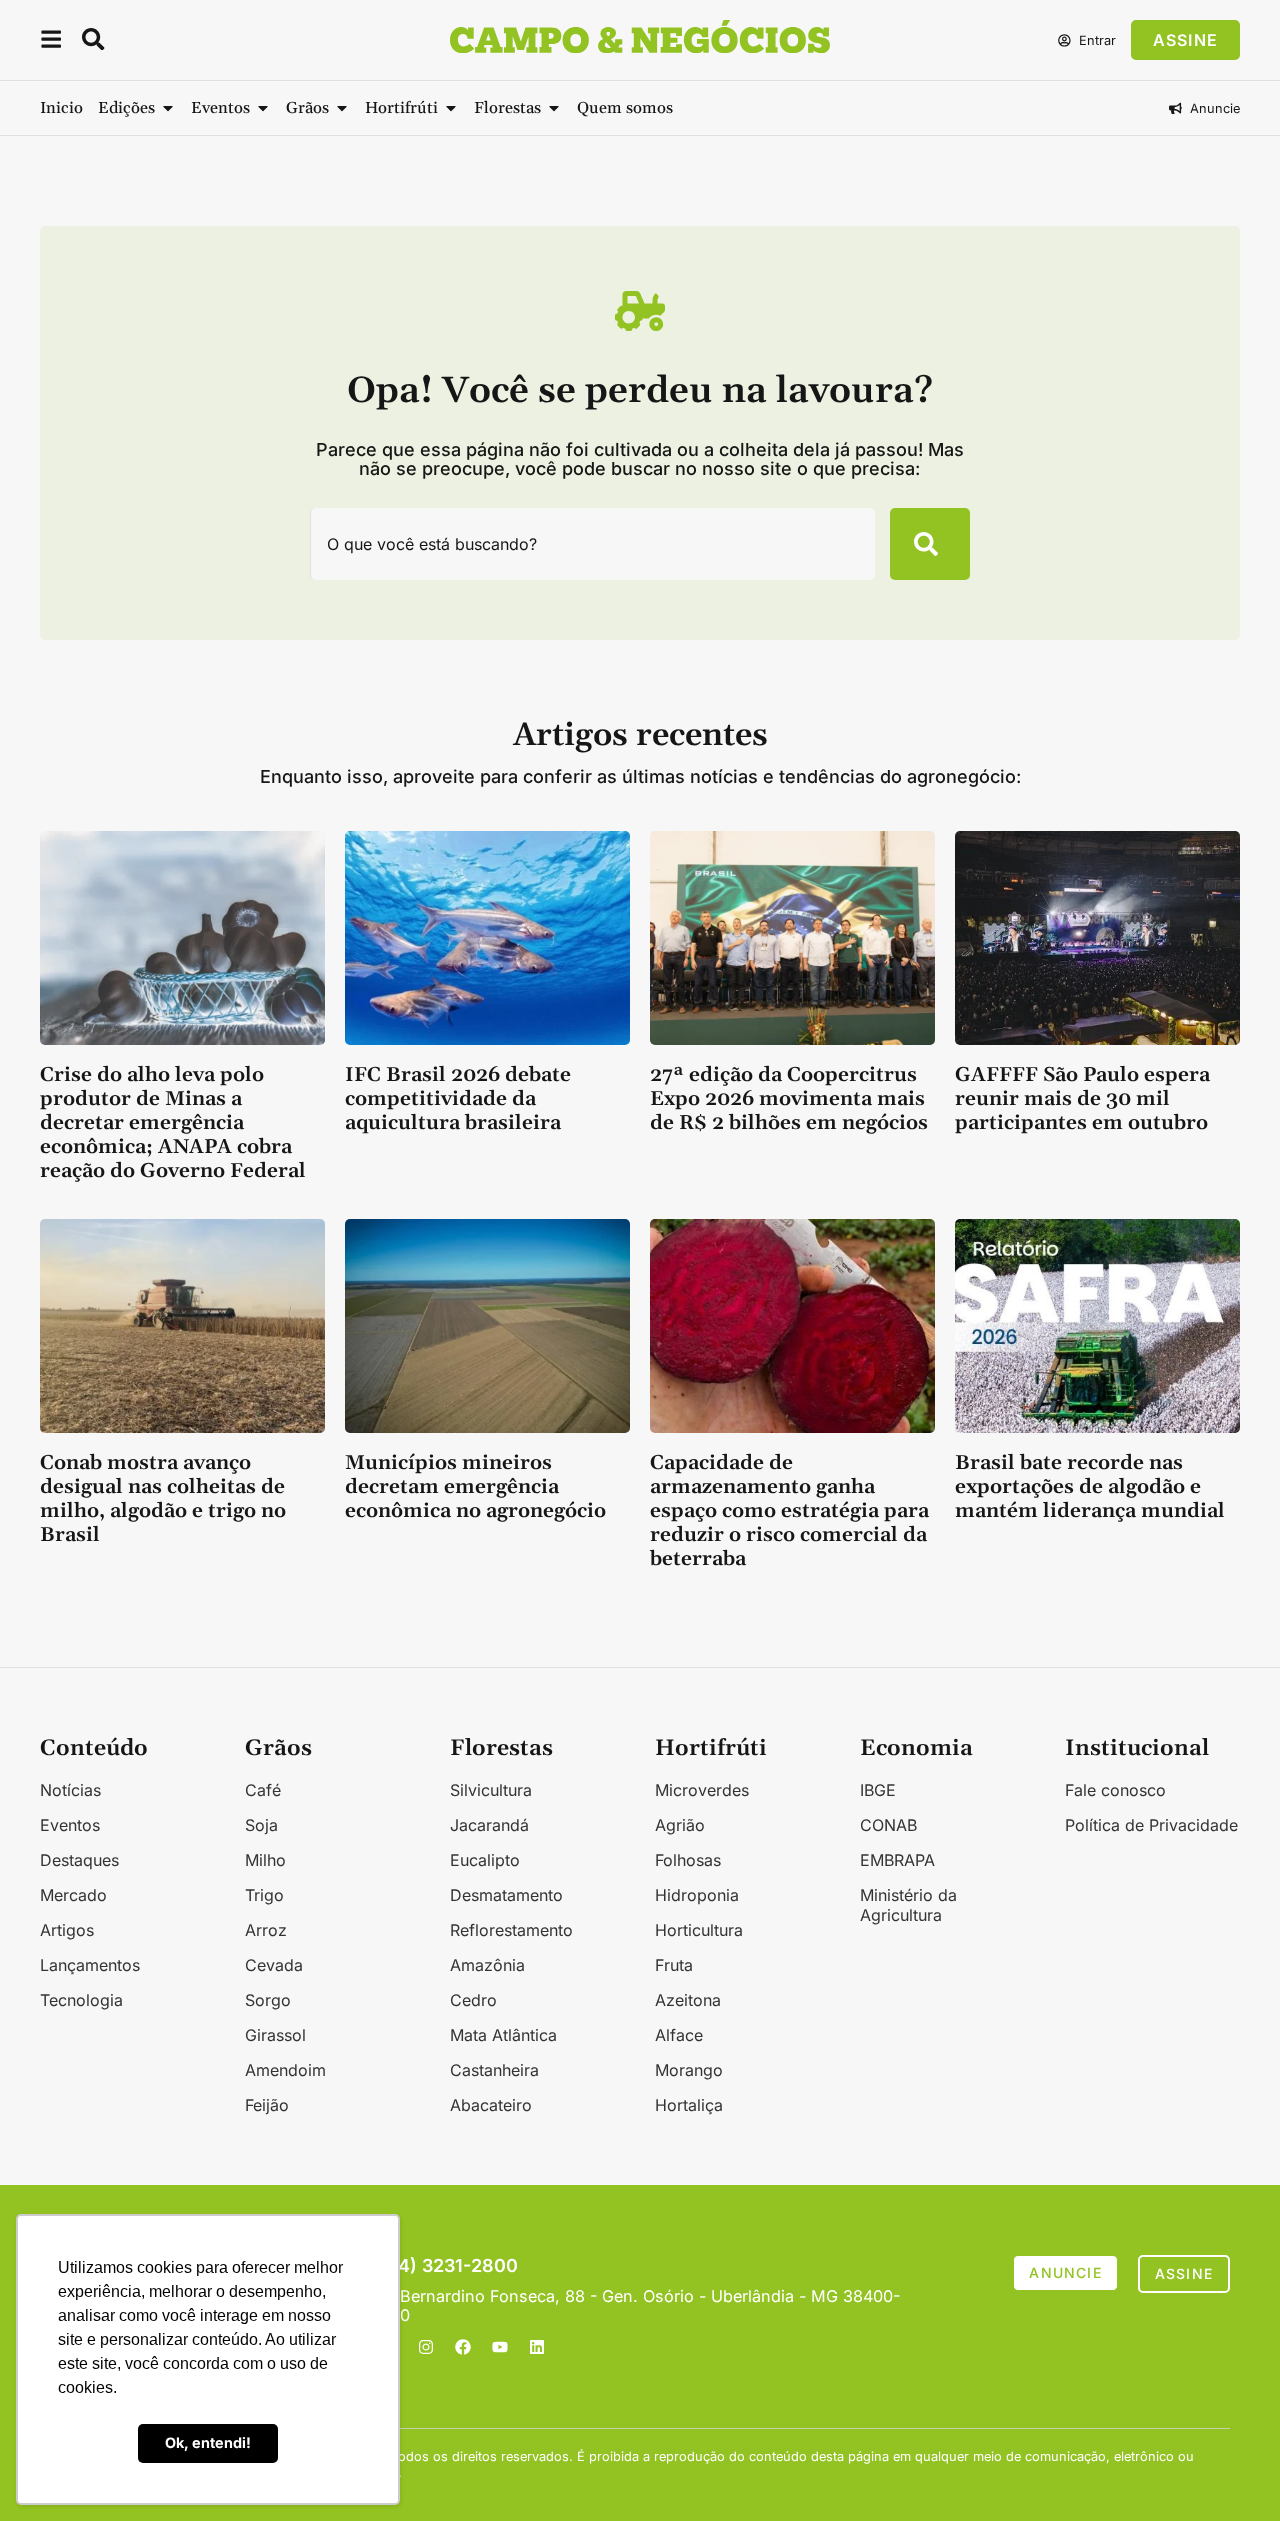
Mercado (73, 1895)
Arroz (266, 1930)
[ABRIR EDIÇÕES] (168, 108)
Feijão (267, 2105)
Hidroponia (697, 1895)
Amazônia (487, 1965)
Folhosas (688, 1860)
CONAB (888, 1825)
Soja (261, 1825)
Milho (265, 1860)
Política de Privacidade (1151, 1825)
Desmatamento (506, 1895)
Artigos (67, 1930)
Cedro (473, 2000)
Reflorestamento (511, 1930)
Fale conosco (1115, 1790)
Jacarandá (489, 1825)
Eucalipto (485, 1860)
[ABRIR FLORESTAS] (554, 108)
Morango (689, 2070)
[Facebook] (463, 2347)
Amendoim (285, 2070)
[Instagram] (426, 2347)
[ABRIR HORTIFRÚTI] (451, 108)
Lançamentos (90, 1965)
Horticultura (699, 1930)
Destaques (79, 1860)
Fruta (674, 1965)
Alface (679, 2035)
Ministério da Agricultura (908, 1905)
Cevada (274, 1965)
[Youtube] (500, 2347)
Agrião (680, 1825)
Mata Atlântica (503, 2035)
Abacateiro (491, 2105)
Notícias (70, 1790)
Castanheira (494, 2070)
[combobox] (592, 544)
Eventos (70, 1825)
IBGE (878, 1790)
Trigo (264, 1895)
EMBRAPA (897, 1860)
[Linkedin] (537, 2347)
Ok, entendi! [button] (208, 2442)
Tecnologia (81, 2000)
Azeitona (688, 2000)
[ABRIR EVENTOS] (263, 108)
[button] (51, 42)
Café (263, 1790)
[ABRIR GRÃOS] (342, 108)
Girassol (275, 2035)
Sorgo (268, 2000)
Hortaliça (689, 2105)
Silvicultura (491, 1790)
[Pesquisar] (930, 544)
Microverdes (702, 1790)
